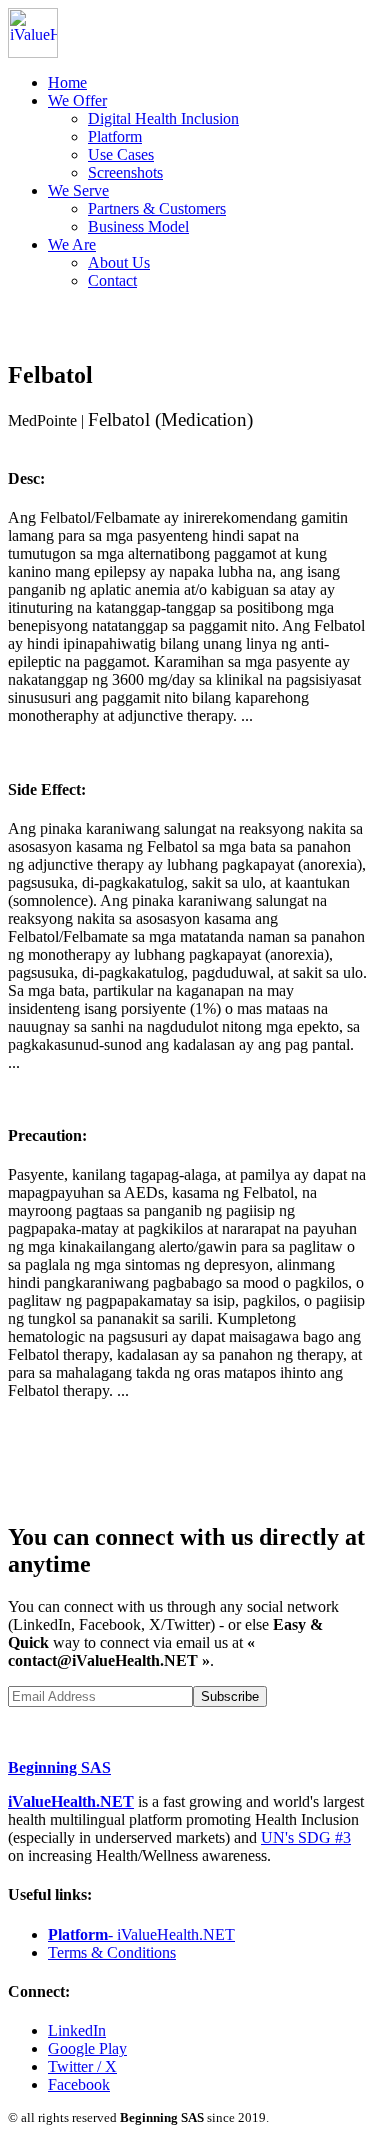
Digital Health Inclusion (163, 118)
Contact (112, 280)
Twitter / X (82, 2066)
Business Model (138, 226)
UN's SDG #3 (306, 1837)
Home (67, 82)
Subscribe (230, 1696)
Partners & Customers (157, 208)
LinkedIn (77, 2030)
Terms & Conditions (112, 1952)
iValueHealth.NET (71, 1801)
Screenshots (125, 172)
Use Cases (121, 154)
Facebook (79, 2084)
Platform (115, 136)
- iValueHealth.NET (141, 1934)
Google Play (87, 2048)
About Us (119, 262)
